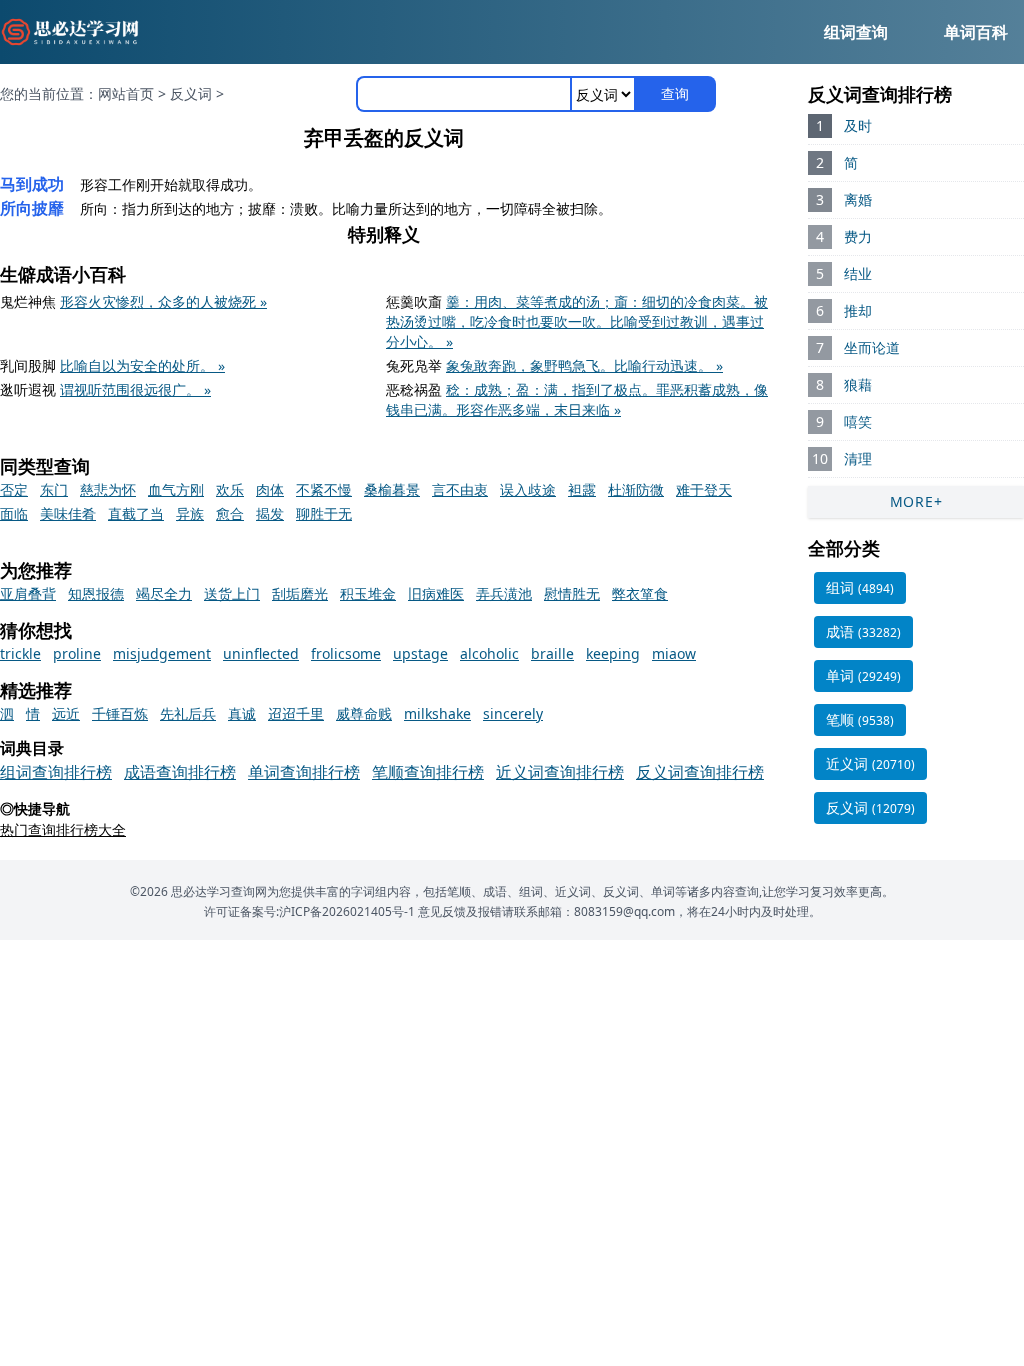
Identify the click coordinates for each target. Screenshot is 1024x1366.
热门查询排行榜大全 (63, 829)
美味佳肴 (68, 513)
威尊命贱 (364, 713)
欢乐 (230, 489)
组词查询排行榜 (56, 772)
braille (552, 653)
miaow (674, 653)
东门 (54, 489)
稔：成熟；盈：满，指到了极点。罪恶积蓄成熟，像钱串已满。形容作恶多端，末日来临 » (577, 399)
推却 (858, 310)
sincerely (513, 713)
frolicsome (346, 653)
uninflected (261, 653)
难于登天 (704, 489)
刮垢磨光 (300, 593)
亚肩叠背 (28, 593)
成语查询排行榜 (180, 772)
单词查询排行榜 (304, 772)
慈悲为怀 (108, 489)
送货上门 (232, 593)
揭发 (270, 513)
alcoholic (489, 653)
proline (77, 653)
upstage (420, 653)
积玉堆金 (368, 593)
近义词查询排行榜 (560, 772)
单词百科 (976, 32)
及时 (858, 125)
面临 (14, 513)
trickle (20, 653)
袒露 (582, 489)
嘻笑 (858, 421)
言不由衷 (460, 489)
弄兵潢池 (504, 593)
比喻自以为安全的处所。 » (142, 365)
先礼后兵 (188, 713)
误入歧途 (528, 489)
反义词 (191, 93)
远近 (66, 713)
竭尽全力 (164, 593)
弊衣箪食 (640, 593)
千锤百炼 (120, 713)
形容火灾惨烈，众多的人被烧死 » (163, 301)
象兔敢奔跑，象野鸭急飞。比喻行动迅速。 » (584, 365)
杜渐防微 (636, 489)
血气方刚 (176, 489)
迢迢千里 (296, 713)
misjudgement (162, 653)
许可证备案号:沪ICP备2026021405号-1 (309, 911)
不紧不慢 (324, 489)
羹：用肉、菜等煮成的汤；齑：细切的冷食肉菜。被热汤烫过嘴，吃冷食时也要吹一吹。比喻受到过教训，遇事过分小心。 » (577, 321)
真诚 (242, 713)
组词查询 (856, 32)
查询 (675, 93)
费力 (858, 236)
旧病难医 (436, 593)
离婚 (858, 199)
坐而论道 (872, 347)
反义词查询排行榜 (700, 772)
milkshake (437, 713)
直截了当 (136, 513)
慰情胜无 (572, 593)
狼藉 (858, 384)
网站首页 (126, 93)
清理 (858, 458)
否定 (14, 489)
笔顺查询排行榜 (428, 772)
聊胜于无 (324, 513)
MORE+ (916, 501)
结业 (858, 273)
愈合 (230, 513)
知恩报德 (96, 593)
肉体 (270, 489)
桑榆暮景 (392, 489)
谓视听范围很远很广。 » (135, 389)
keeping (613, 653)
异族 (190, 513)
